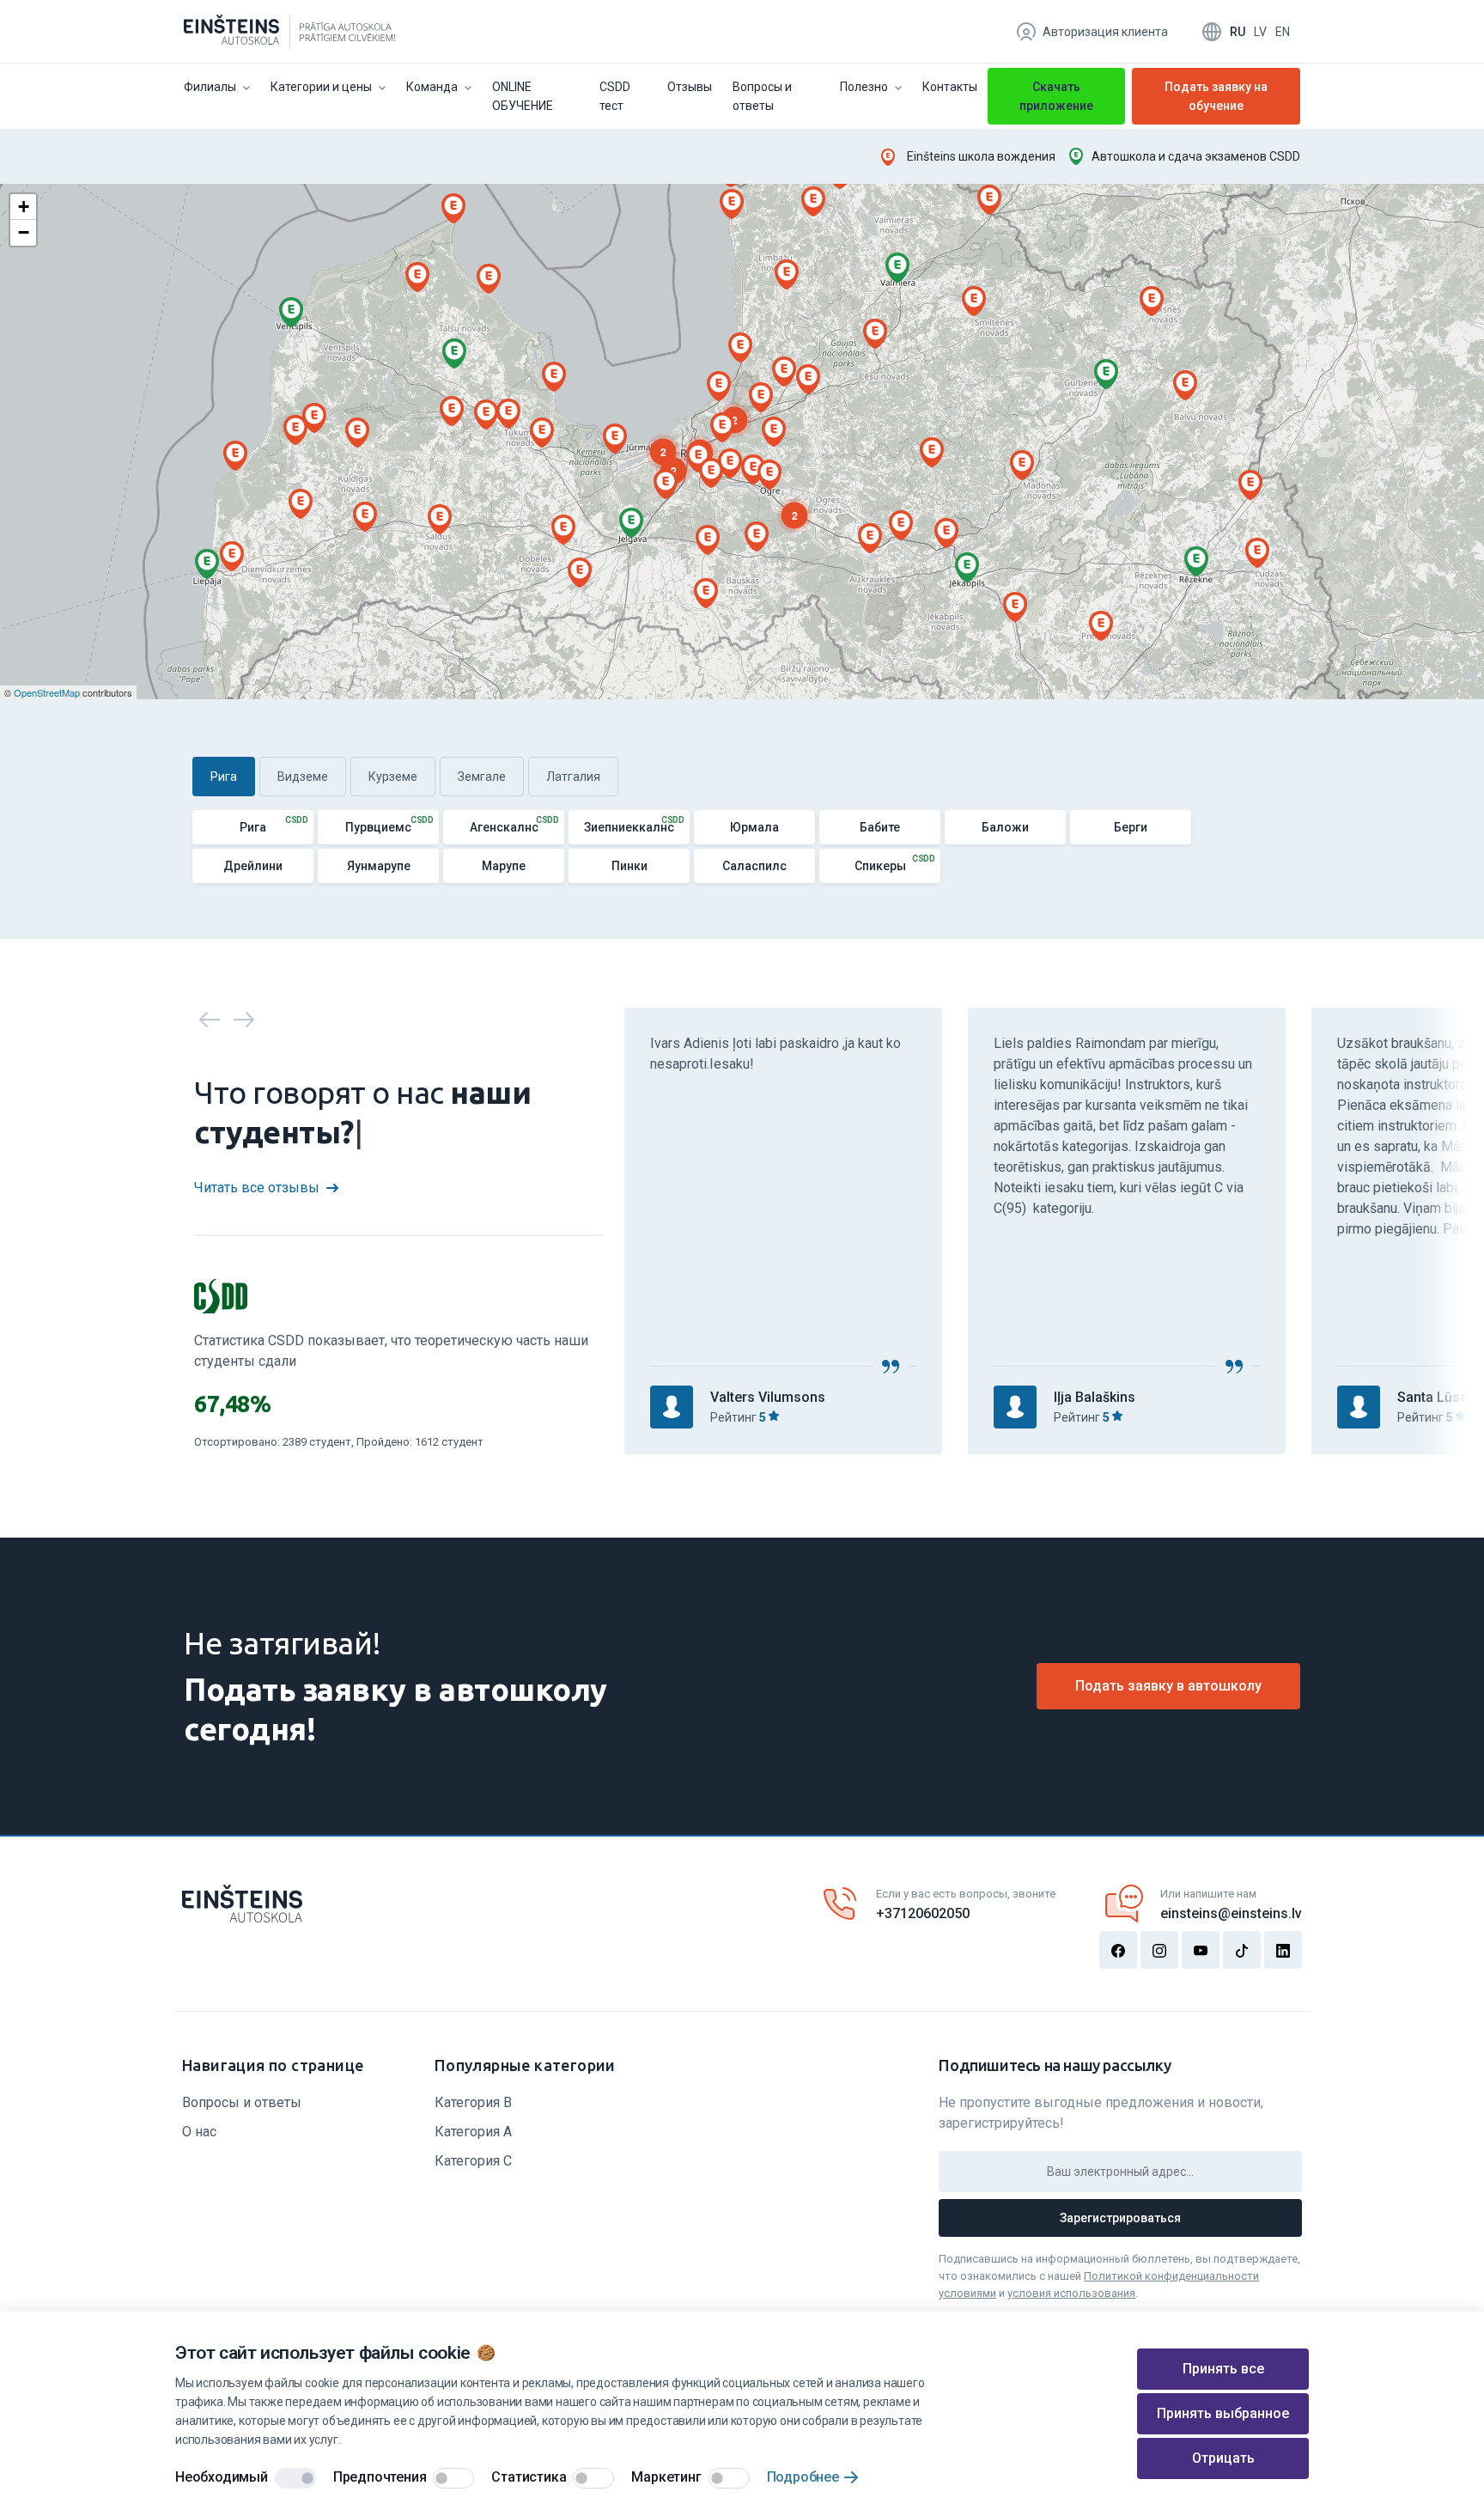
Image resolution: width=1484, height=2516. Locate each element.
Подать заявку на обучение (1216, 99)
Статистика (529, 2477)
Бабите (880, 827)
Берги (1131, 827)
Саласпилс (754, 866)
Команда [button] (432, 87)
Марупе (504, 866)
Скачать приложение (1056, 96)
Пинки (629, 866)
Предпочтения (380, 2477)
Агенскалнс (504, 827)
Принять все (1223, 2369)
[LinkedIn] (1283, 1950)
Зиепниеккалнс (629, 827)
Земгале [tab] (482, 777)
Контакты (950, 87)
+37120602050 (923, 1913)
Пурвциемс (378, 827)
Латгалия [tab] (573, 777)
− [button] (24, 232)
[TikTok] (1242, 1950)
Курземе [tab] (393, 777)
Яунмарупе (379, 866)
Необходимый (222, 2477)
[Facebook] (1118, 1950)
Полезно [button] (864, 87)
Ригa (253, 827)
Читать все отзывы (257, 1188)
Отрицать (1223, 2458)
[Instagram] (1159, 1950)
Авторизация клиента (1105, 32)
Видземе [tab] (303, 777)
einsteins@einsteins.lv (1231, 1913)
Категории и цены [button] (321, 87)
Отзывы (690, 87)
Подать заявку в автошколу (1168, 1686)
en (1283, 32)
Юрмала (754, 827)
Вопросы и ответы (762, 96)
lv (1260, 32)
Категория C (473, 2161)
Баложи (1005, 827)
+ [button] (24, 207)
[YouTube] (1201, 1950)
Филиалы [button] (210, 87)
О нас (199, 2132)
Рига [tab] (224, 777)
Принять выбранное (1223, 2413)
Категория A (473, 2132)
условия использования (1071, 2293)
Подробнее (803, 2477)
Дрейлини (253, 866)
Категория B (473, 2102)
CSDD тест (615, 96)
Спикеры (880, 866)
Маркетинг (666, 2477)
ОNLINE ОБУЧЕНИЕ (523, 96)
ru (1238, 32)
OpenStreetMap (47, 692)
